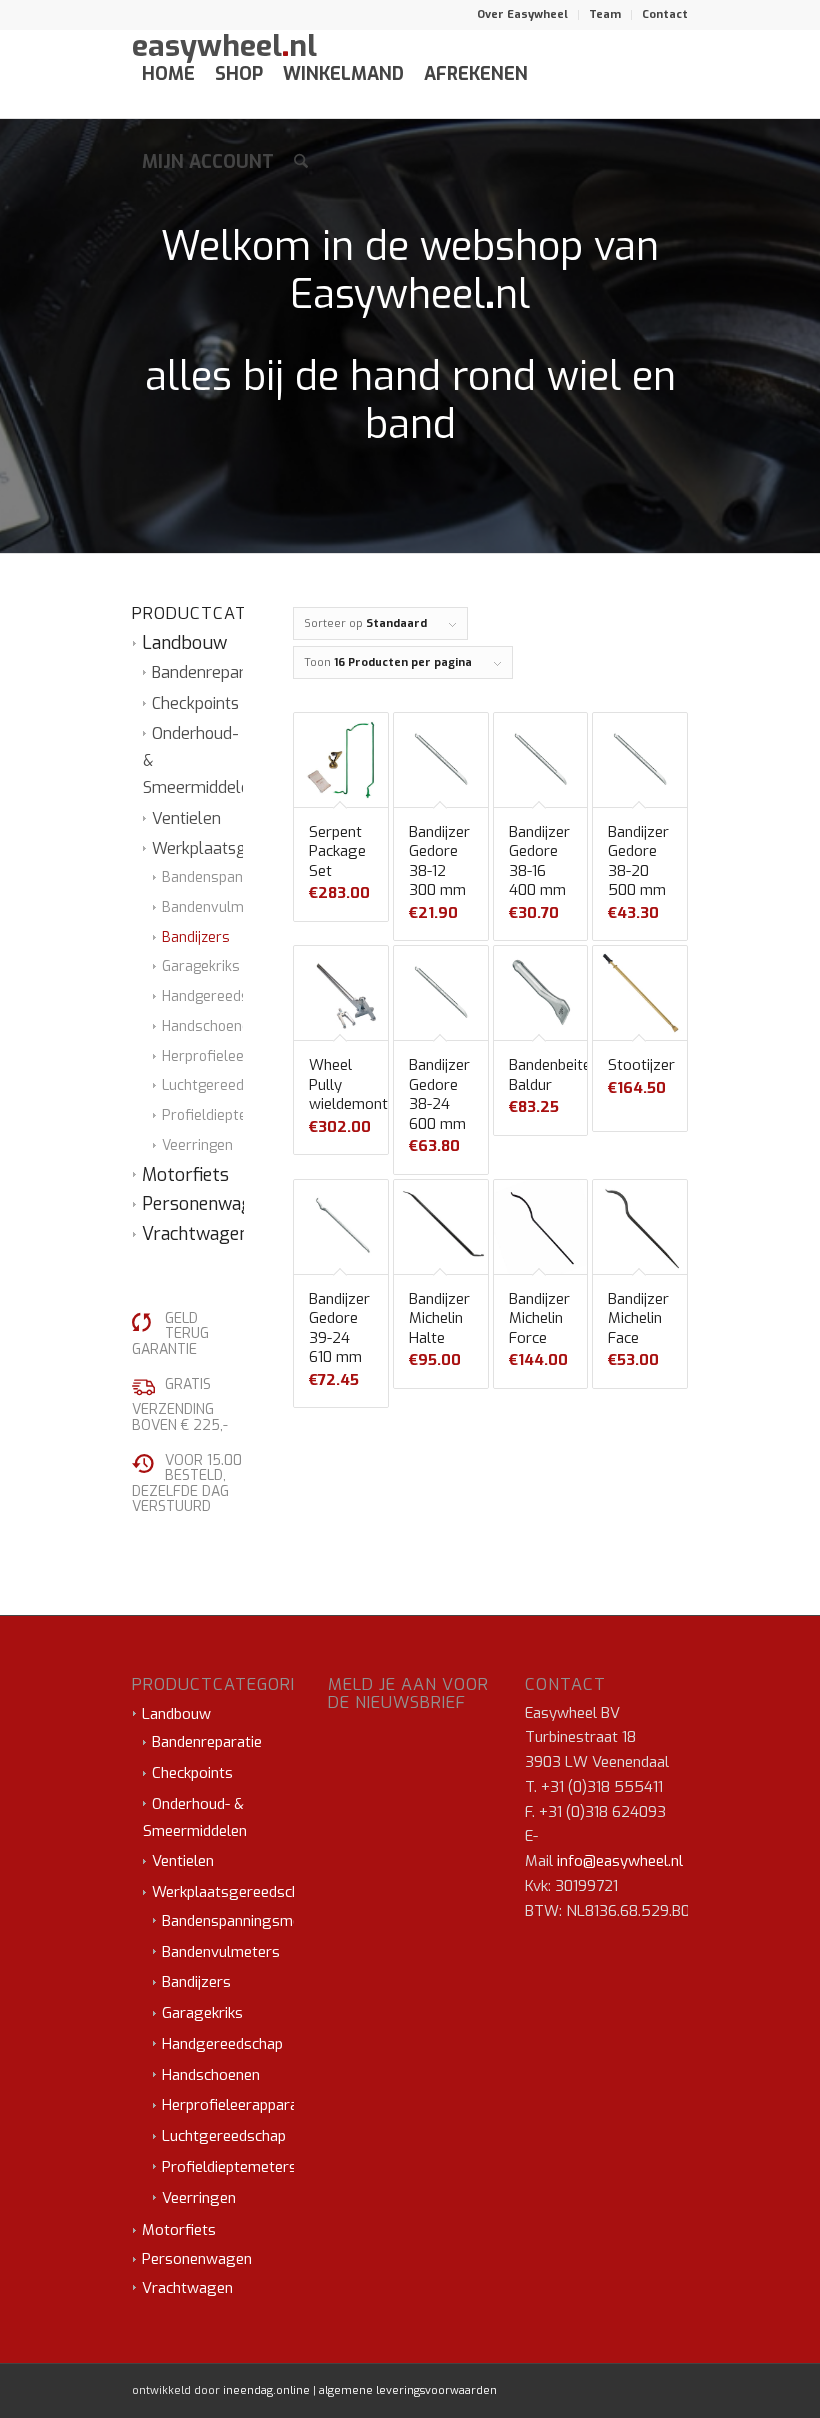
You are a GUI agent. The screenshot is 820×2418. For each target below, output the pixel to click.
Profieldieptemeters (229, 1115)
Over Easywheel (522, 14)
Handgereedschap (221, 996)
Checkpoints (195, 703)
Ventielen (186, 818)
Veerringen (197, 1145)
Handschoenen (210, 1026)
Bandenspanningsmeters (244, 877)
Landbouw (184, 643)
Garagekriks (201, 966)
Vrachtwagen (195, 1234)
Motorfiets (185, 1175)
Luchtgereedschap (222, 1085)
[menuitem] (523, 15)
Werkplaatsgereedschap (241, 848)
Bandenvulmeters (221, 907)
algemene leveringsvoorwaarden (408, 2390)
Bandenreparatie (212, 672)
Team (605, 14)
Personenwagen (206, 1204)
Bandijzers (196, 937)
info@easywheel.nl (620, 1861)
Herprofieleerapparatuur (243, 1056)
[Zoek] (301, 162)
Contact (665, 14)
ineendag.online (266, 2390)
